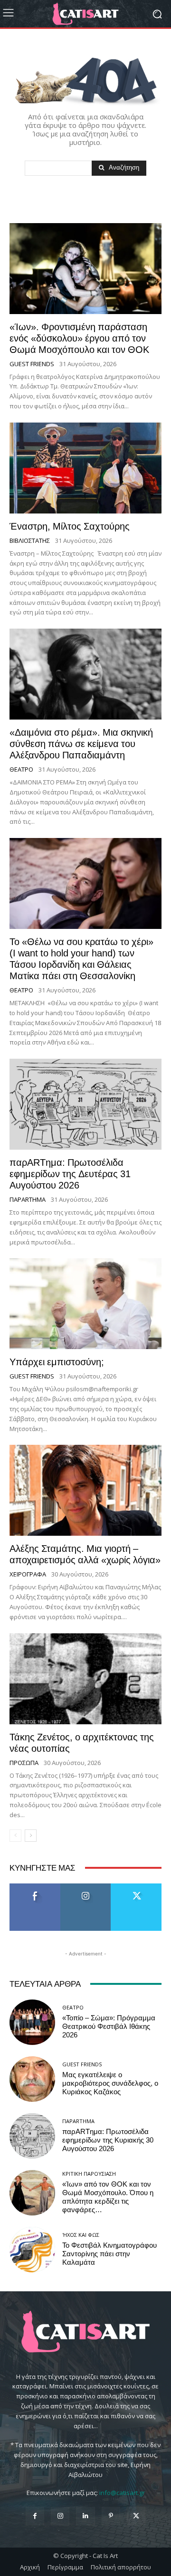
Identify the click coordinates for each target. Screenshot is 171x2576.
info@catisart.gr (122, 2493)
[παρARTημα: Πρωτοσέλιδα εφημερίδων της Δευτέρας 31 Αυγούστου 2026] (85, 1104)
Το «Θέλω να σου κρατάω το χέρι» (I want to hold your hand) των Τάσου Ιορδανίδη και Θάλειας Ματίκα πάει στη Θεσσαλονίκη (81, 959)
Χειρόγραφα (28, 1574)
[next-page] (31, 1836)
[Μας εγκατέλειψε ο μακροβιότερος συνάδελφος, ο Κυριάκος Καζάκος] (32, 2079)
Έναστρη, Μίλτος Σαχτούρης (70, 526)
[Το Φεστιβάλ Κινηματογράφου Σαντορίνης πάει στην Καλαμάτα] (32, 2250)
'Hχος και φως (81, 2235)
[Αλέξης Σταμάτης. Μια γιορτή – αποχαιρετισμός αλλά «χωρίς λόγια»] (85, 1490)
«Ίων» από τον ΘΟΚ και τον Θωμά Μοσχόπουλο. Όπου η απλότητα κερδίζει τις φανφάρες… (108, 2197)
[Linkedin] (85, 2516)
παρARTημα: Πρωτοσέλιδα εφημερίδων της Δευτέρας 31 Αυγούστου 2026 (70, 1174)
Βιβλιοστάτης (30, 541)
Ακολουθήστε (86, 1887)
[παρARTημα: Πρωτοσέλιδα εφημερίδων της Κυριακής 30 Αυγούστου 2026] (32, 2136)
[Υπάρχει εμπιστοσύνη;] (85, 1304)
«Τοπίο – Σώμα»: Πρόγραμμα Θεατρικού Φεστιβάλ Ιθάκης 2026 (109, 2027)
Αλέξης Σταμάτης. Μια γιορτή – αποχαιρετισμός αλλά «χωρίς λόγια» (85, 1554)
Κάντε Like (35, 1887)
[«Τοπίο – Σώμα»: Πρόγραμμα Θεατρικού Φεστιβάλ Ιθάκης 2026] (32, 2022)
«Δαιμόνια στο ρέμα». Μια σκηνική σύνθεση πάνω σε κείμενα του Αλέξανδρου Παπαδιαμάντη (81, 744)
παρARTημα (28, 1200)
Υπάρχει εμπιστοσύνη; (57, 1362)
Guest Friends (32, 364)
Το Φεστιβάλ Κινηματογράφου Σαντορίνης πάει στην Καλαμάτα (109, 2254)
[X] (136, 2516)
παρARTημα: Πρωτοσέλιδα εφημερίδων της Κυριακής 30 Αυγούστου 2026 (108, 2140)
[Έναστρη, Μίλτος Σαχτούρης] (85, 468)
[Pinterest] (111, 2516)
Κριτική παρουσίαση (89, 2174)
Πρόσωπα (24, 1763)
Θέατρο (21, 770)
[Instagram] (60, 2516)
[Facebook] (35, 2516)
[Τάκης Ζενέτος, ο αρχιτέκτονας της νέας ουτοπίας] (85, 1679)
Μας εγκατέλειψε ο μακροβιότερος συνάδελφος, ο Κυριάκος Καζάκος (110, 2083)
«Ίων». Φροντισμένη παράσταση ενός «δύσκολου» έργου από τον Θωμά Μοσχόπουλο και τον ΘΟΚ (79, 338)
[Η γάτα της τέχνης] (85, 14)
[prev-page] (15, 1836)
